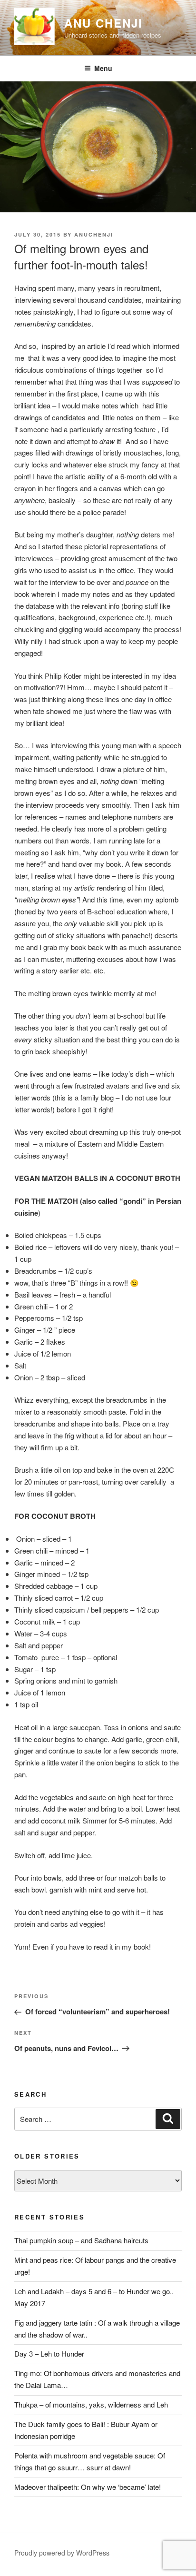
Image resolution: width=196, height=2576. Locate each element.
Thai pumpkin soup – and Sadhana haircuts (81, 2240)
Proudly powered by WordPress (62, 2553)
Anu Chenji (103, 23)
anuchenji (94, 234)
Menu (103, 68)
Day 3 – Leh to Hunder (49, 2353)
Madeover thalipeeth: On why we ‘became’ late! (88, 2487)
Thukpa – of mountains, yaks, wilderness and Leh (91, 2404)
